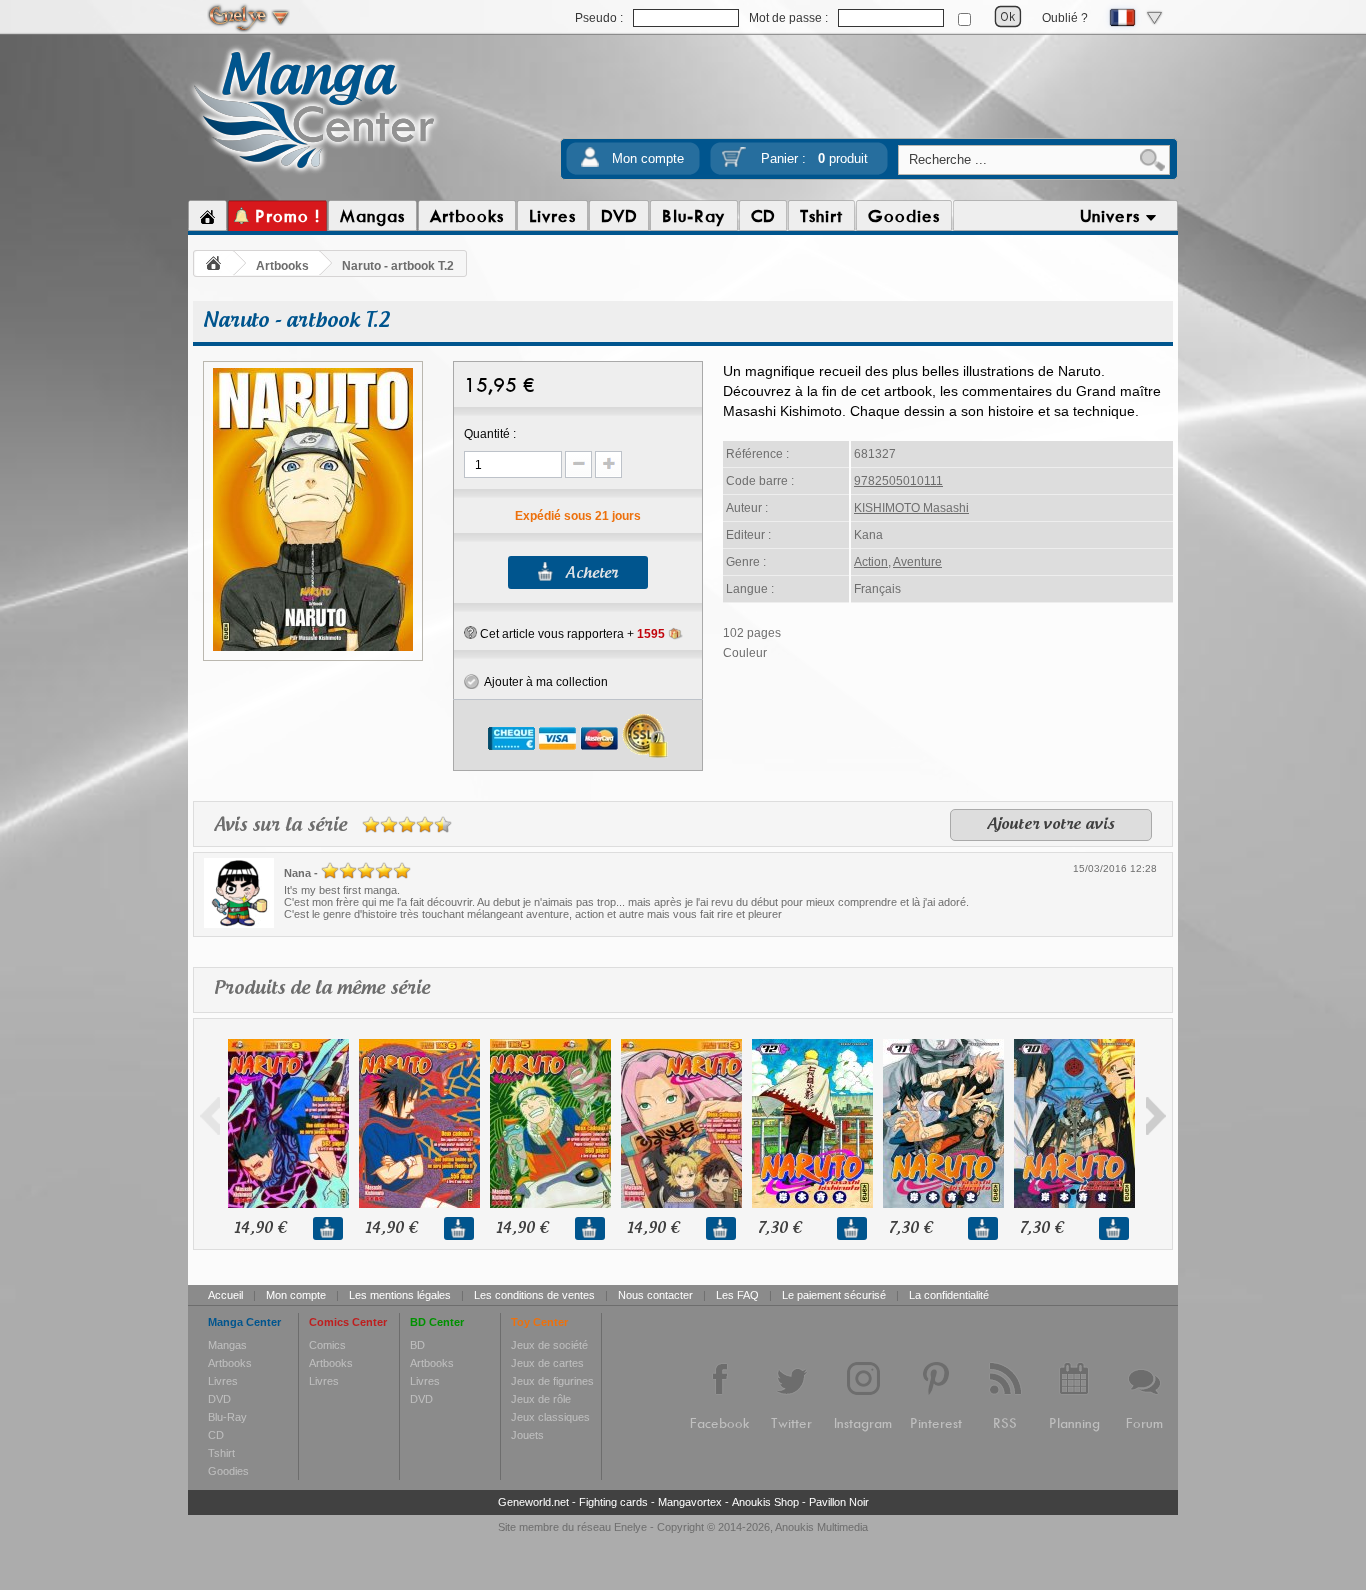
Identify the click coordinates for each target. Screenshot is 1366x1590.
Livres (223, 1381)
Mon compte (648, 158)
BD (417, 1345)
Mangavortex (690, 1502)
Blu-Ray (227, 1417)
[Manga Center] (314, 173)
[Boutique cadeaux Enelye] (470, 633)
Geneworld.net (533, 1502)
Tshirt (221, 1453)
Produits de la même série (322, 989)
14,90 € (260, 1228)
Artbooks (282, 266)
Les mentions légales (400, 1295)
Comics (327, 1345)
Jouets (527, 1435)
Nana (297, 873)
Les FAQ (737, 1295)
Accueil (225, 1295)
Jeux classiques (550, 1417)
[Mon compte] (590, 163)
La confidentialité (949, 1295)
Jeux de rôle (541, 1399)
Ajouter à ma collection (543, 682)
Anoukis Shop (765, 1502)
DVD (219, 1399)
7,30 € (779, 1228)
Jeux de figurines (552, 1381)
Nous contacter (655, 1295)
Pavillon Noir (839, 1502)
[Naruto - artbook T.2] (313, 648)
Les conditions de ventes (534, 1295)
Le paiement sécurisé (834, 1295)
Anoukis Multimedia (821, 1527)
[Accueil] (207, 216)
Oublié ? (1065, 18)
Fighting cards (613, 1502)
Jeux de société (549, 1345)
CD (216, 1435)
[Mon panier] (734, 163)
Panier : (814, 158)
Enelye (630, 1527)
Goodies (228, 1471)
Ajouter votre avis (1051, 825)
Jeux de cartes (547, 1363)
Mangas (227, 1345)
